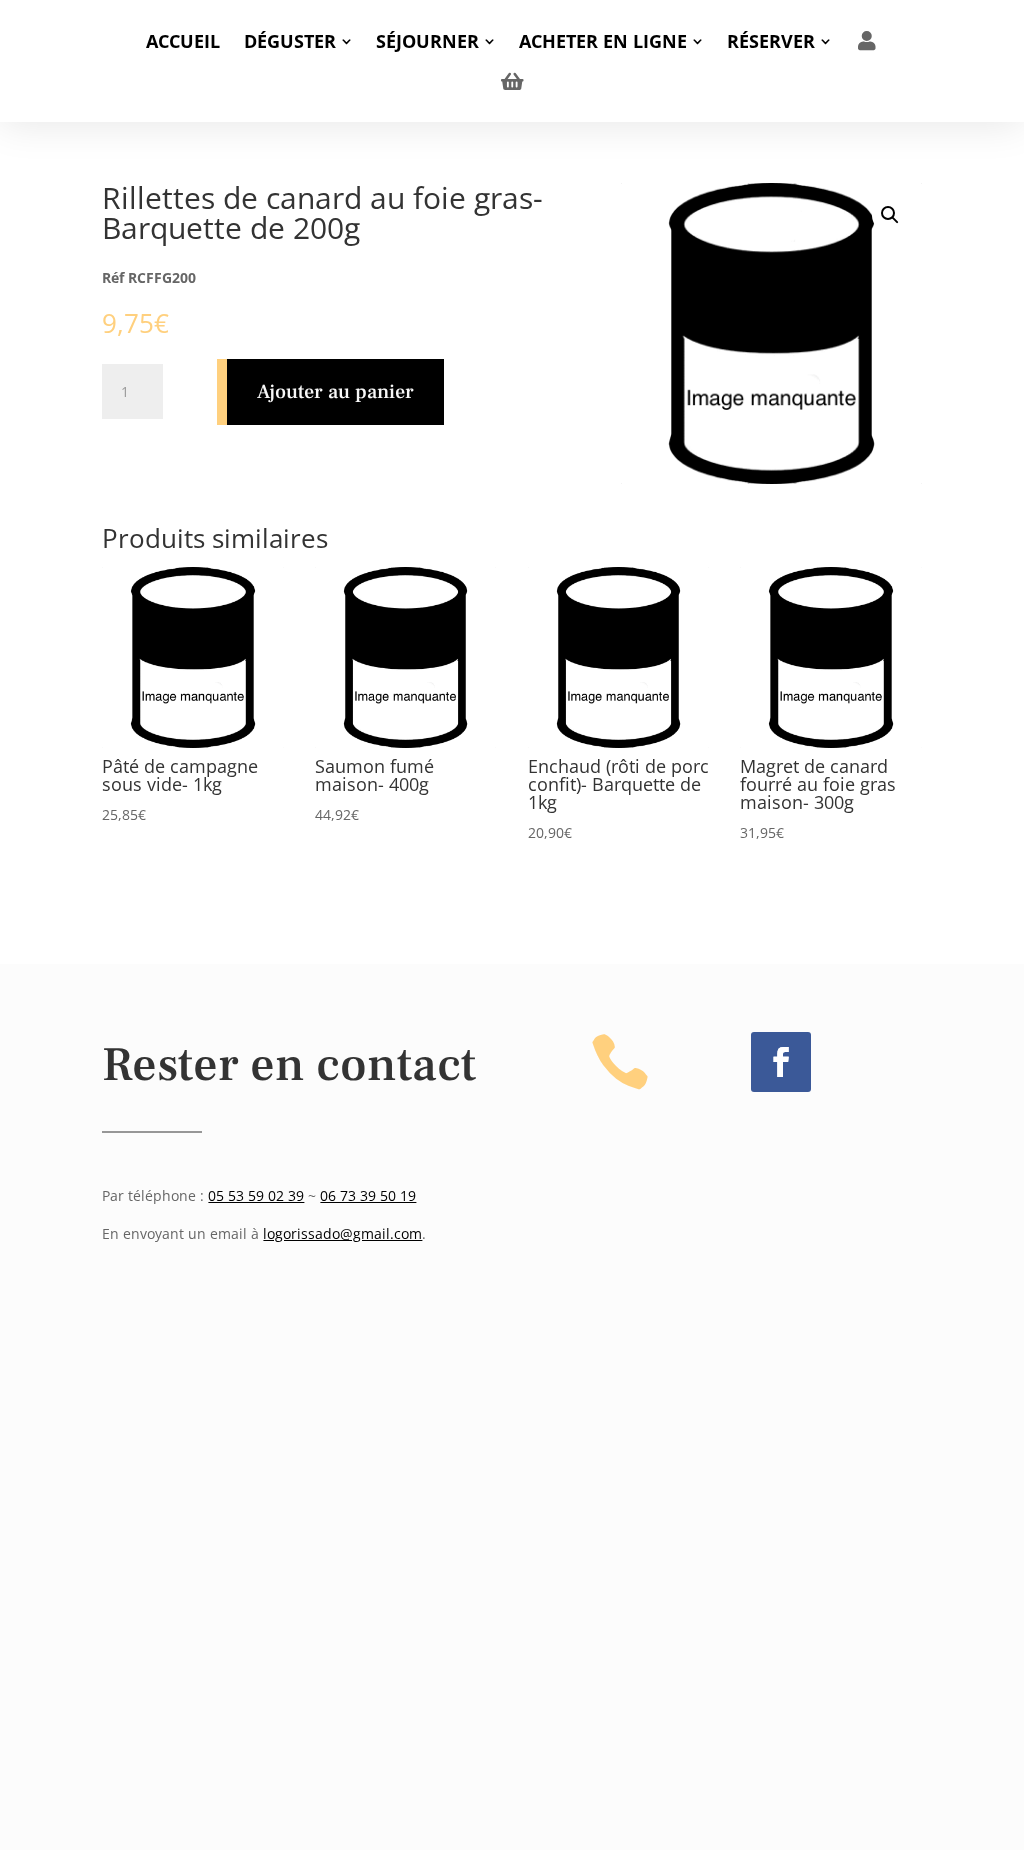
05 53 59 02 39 (256, 1195)
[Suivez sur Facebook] (781, 1062)
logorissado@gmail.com (342, 1233)
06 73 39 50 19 (368, 1195)
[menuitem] (183, 41)
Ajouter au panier (335, 392)
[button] (890, 215)
